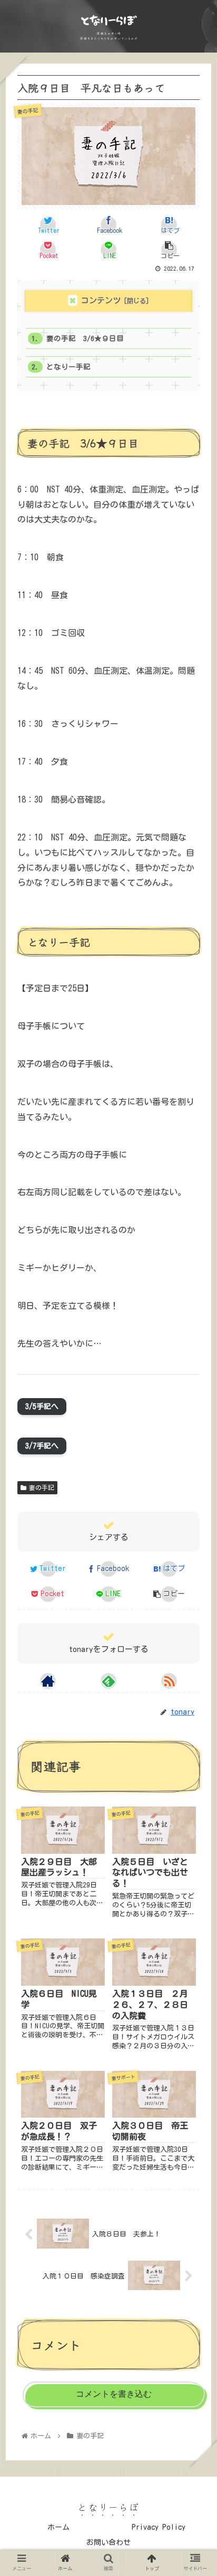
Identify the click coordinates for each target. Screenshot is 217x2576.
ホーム (58, 2527)
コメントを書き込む (114, 2394)
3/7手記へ (42, 1446)
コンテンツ (101, 300)
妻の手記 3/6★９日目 (85, 338)
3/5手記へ (42, 1407)
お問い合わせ (108, 2542)
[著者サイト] (48, 1681)
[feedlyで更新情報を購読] (108, 1681)
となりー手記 (68, 367)
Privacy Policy (159, 2527)
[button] (195, 1531)
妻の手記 (42, 1487)
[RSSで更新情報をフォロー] (169, 1681)
